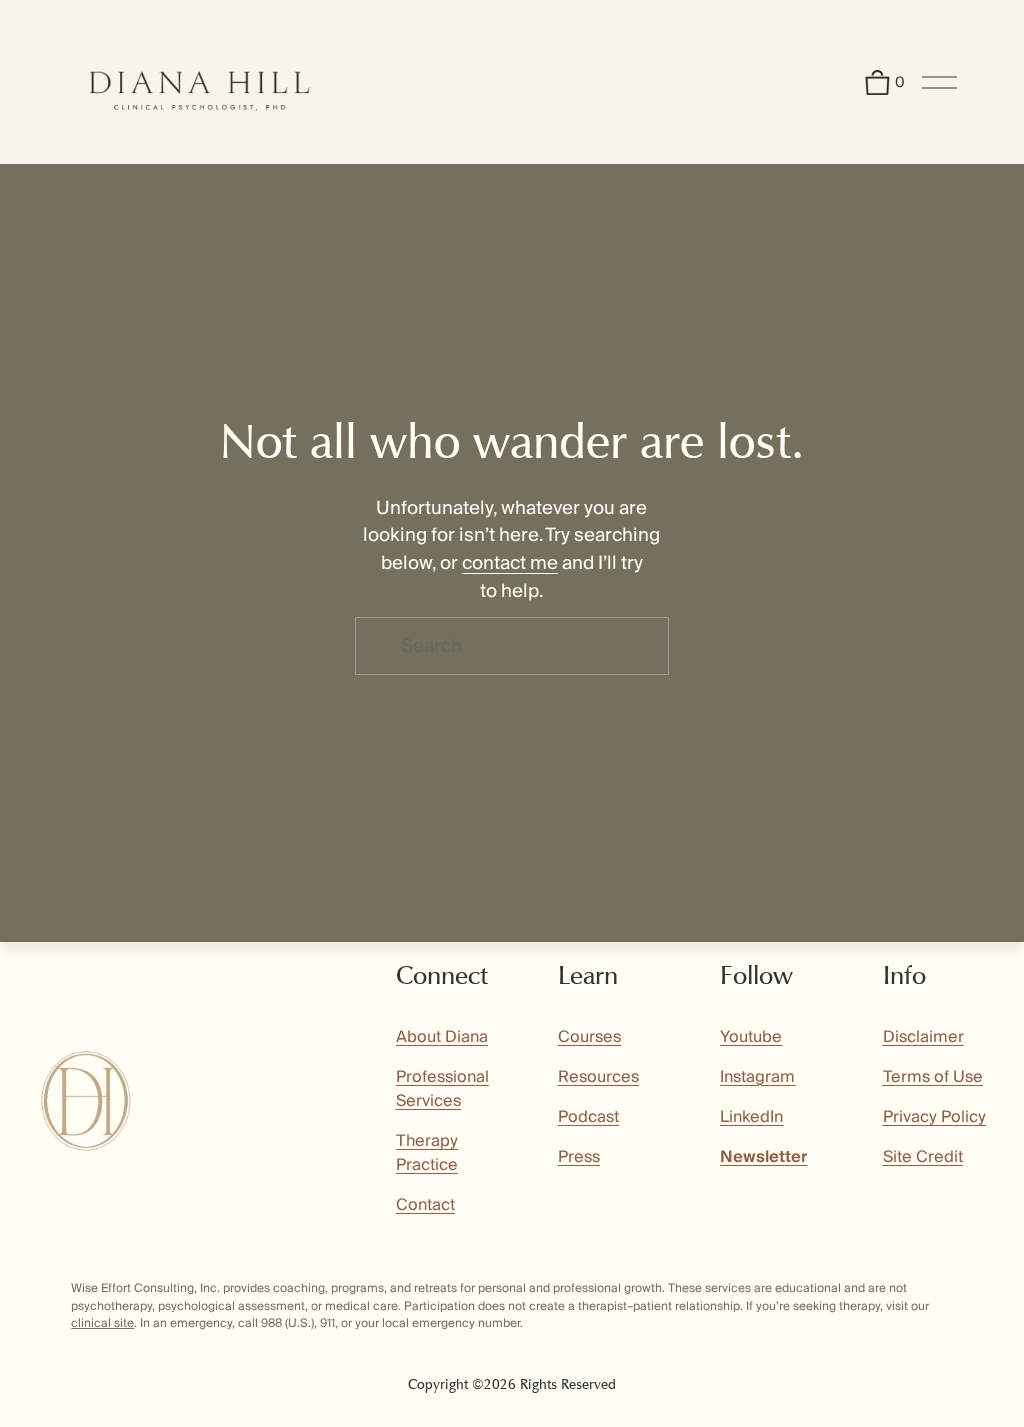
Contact (425, 1205)
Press (579, 1157)
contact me (510, 563)
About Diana (442, 1037)
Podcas (586, 1117)
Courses (589, 1037)
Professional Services (442, 1089)
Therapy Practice (427, 1153)
